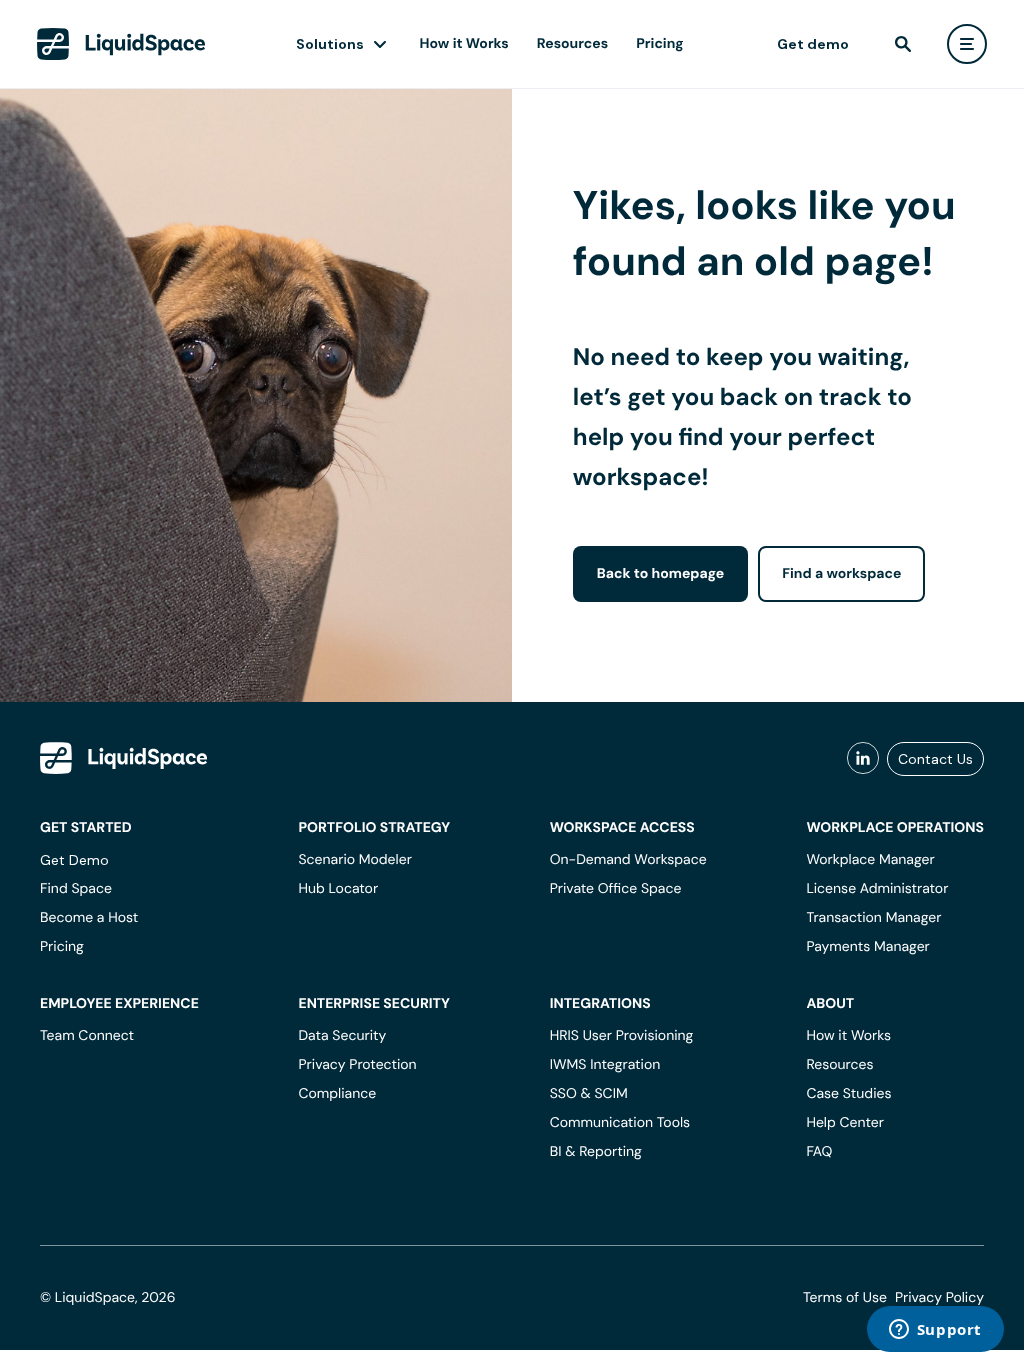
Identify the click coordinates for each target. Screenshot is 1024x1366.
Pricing (659, 44)
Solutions (330, 44)
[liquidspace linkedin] (863, 759)
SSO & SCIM (589, 1094)
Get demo (813, 44)
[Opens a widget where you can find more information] (935, 1331)
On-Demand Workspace (628, 860)
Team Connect (87, 1036)
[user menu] (967, 44)
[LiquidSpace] (124, 758)
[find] (903, 44)
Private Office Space (616, 889)
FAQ (819, 1152)
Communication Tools (620, 1123)
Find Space (76, 889)
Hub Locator (338, 889)
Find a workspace (841, 574)
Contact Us (935, 759)
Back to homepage (660, 574)
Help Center (845, 1123)
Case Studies (848, 1094)
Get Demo (74, 860)
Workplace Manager (870, 860)
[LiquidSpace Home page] (121, 44)
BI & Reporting (596, 1152)
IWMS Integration (605, 1065)
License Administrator (877, 889)
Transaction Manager (873, 918)
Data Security (342, 1036)
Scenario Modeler (354, 860)
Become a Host (89, 918)
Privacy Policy (939, 1298)
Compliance (337, 1094)
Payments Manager (867, 947)
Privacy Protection (357, 1065)
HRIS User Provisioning (622, 1036)
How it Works (464, 44)
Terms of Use (845, 1298)
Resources (572, 44)
